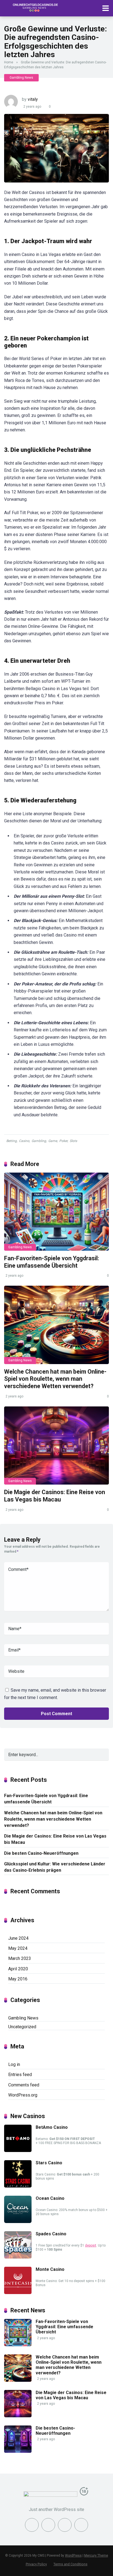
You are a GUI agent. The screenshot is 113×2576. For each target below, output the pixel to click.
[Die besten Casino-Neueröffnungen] (18, 2451)
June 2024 (18, 1938)
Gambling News (21, 78)
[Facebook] (32, 2525)
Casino (24, 1141)
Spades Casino (51, 2234)
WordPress (73, 2556)
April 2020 (18, 1969)
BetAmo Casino (52, 2127)
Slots (73, 1141)
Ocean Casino (50, 2198)
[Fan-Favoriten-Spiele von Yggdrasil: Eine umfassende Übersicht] (56, 1212)
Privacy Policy (36, 2564)
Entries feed (20, 2075)
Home (9, 62)
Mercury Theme (96, 2556)
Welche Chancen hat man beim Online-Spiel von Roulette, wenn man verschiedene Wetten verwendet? (55, 1379)
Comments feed (24, 2085)
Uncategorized (22, 2027)
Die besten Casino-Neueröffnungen (41, 1853)
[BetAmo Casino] (18, 2150)
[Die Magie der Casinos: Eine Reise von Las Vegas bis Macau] (56, 1446)
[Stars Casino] (18, 2186)
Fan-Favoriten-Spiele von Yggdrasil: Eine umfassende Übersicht (52, 1262)
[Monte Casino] (18, 2293)
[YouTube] (65, 2525)
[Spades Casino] (18, 2257)
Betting (12, 1141)
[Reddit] (81, 2525)
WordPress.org (23, 2095)
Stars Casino (49, 2163)
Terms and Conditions (70, 2564)
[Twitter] (48, 2525)
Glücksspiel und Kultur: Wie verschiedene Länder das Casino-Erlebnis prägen (55, 1867)
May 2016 (18, 1979)
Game (53, 1141)
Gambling (39, 1141)
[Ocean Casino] (18, 2222)
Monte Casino (50, 2269)
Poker (63, 1141)
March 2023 (20, 1958)
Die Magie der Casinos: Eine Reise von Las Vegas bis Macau (55, 1496)
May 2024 (18, 1948)
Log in (14, 2064)
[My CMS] (34, 8)
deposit (91, 2245)
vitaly (33, 99)
